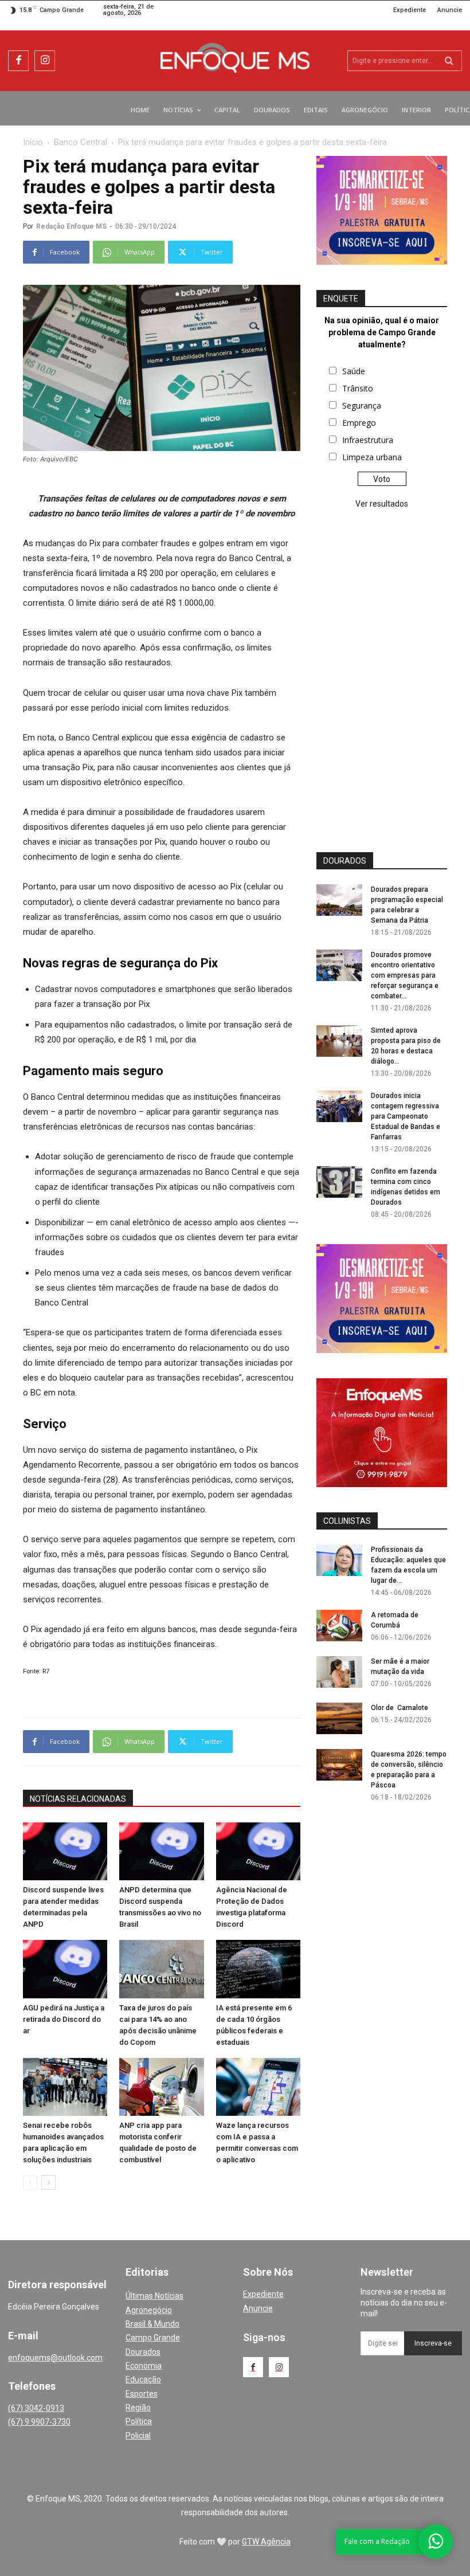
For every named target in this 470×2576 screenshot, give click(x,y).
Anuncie (258, 2308)
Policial (138, 2436)
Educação (143, 2379)
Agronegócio (149, 2310)
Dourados (143, 2352)
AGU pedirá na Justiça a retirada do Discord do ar (64, 2019)
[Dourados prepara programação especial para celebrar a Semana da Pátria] (339, 900)
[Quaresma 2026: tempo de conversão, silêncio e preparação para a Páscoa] (339, 1765)
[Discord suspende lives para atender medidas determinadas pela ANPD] (65, 1851)
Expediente (263, 2294)
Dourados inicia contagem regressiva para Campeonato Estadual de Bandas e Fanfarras (406, 1116)
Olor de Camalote (399, 1708)
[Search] (449, 61)
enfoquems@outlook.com (55, 2358)
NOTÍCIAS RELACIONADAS (78, 1799)
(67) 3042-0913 (36, 2408)
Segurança (362, 405)
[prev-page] (30, 2183)
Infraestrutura (368, 440)
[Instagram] (45, 61)
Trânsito (358, 388)
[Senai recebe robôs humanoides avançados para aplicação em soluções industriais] (65, 2087)
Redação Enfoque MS (71, 226)
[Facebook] (18, 61)
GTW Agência (266, 2542)
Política (139, 2421)
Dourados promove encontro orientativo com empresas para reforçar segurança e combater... (405, 975)
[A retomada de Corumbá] (339, 1626)
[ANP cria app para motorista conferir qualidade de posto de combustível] (161, 2087)
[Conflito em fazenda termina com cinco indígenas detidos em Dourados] (339, 1182)
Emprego (359, 423)
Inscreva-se (433, 2343)
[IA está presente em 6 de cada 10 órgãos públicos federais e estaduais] (258, 1969)
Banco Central (81, 142)
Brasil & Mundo (152, 2324)
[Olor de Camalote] (339, 1718)
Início (33, 142)
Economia (144, 2366)
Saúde (354, 371)
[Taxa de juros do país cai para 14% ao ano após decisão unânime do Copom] (161, 1969)
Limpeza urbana (372, 457)
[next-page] (48, 2183)
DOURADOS (345, 861)
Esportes (142, 2394)
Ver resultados (382, 504)
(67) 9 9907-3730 (39, 2422)
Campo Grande (153, 2338)
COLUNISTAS (347, 1521)
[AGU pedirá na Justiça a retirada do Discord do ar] (65, 1969)
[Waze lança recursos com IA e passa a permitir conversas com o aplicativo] (258, 2087)
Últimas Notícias (154, 2296)
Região (138, 2408)
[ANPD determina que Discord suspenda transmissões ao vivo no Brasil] (161, 1851)
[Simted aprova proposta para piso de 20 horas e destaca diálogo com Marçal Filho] (339, 1041)
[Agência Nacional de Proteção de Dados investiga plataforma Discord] (258, 1851)
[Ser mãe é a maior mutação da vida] (339, 1672)
